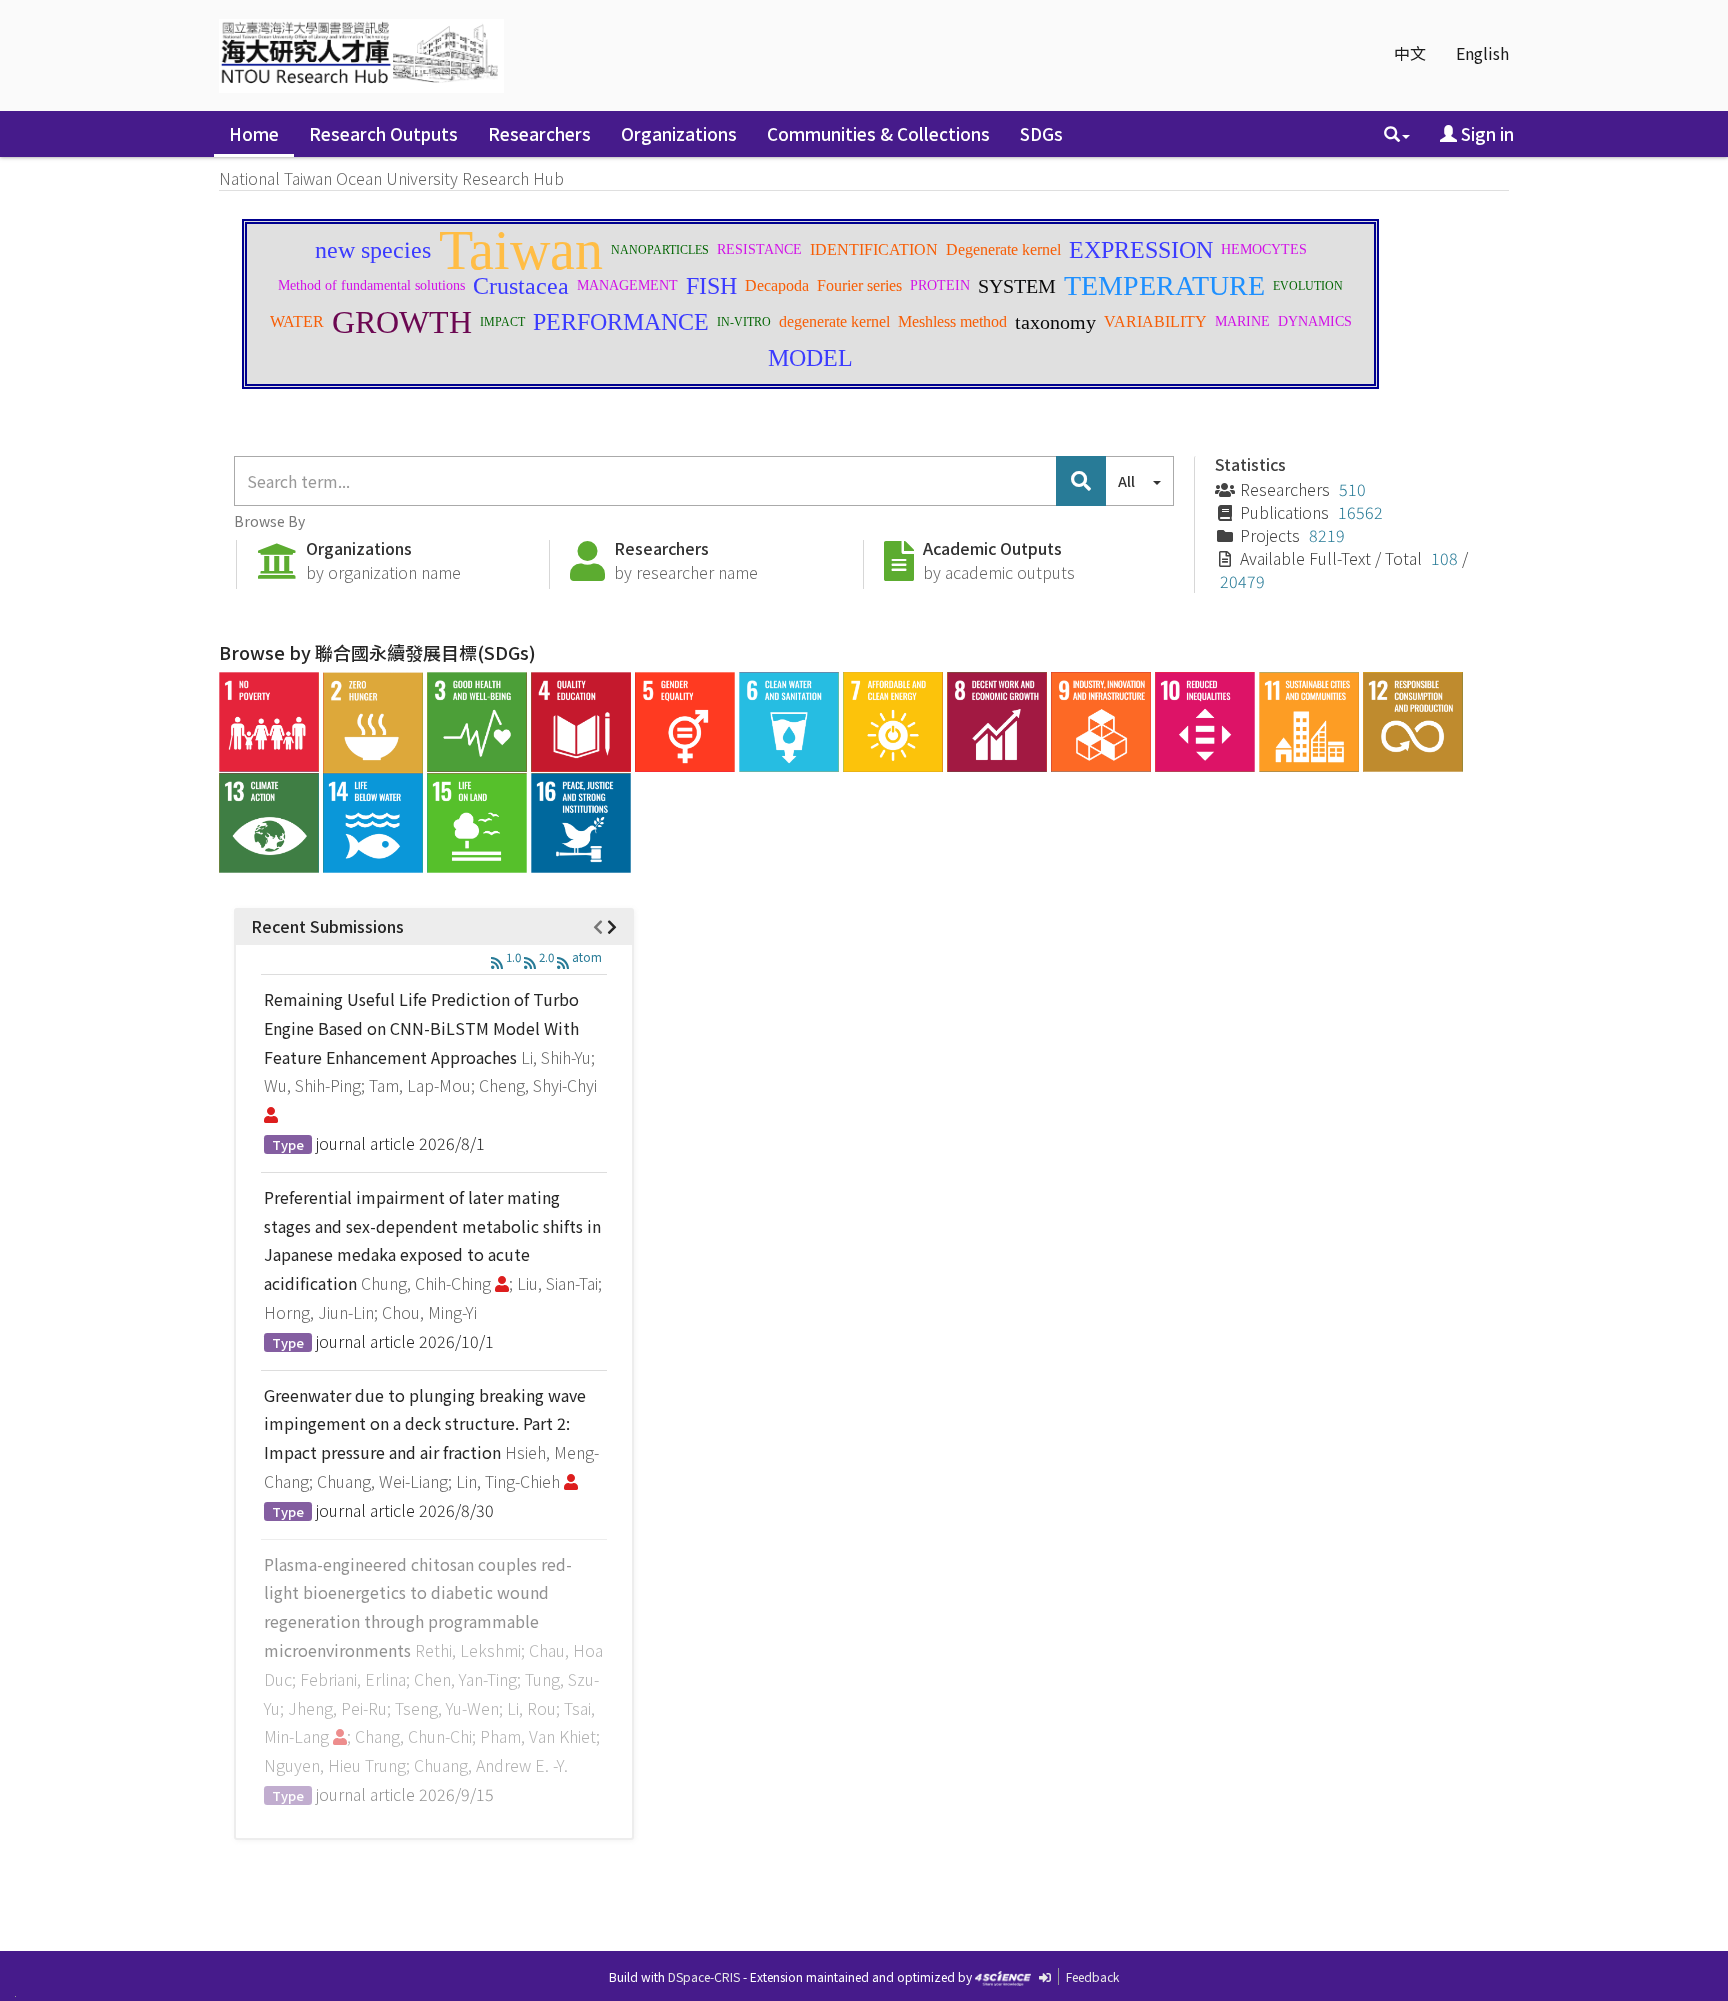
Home (254, 133)
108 (1444, 558)
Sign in (1485, 133)
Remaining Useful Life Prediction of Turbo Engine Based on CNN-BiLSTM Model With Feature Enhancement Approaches (421, 1028)
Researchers (539, 133)
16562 (1360, 512)
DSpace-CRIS (704, 1976)
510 (1352, 489)
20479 (1242, 581)
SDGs (1041, 133)
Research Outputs (383, 133)
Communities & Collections (878, 133)
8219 (1327, 535)
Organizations (679, 133)
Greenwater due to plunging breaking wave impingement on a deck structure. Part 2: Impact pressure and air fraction (425, 1424)
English (1482, 53)
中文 (1410, 53)
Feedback (1092, 1976)
